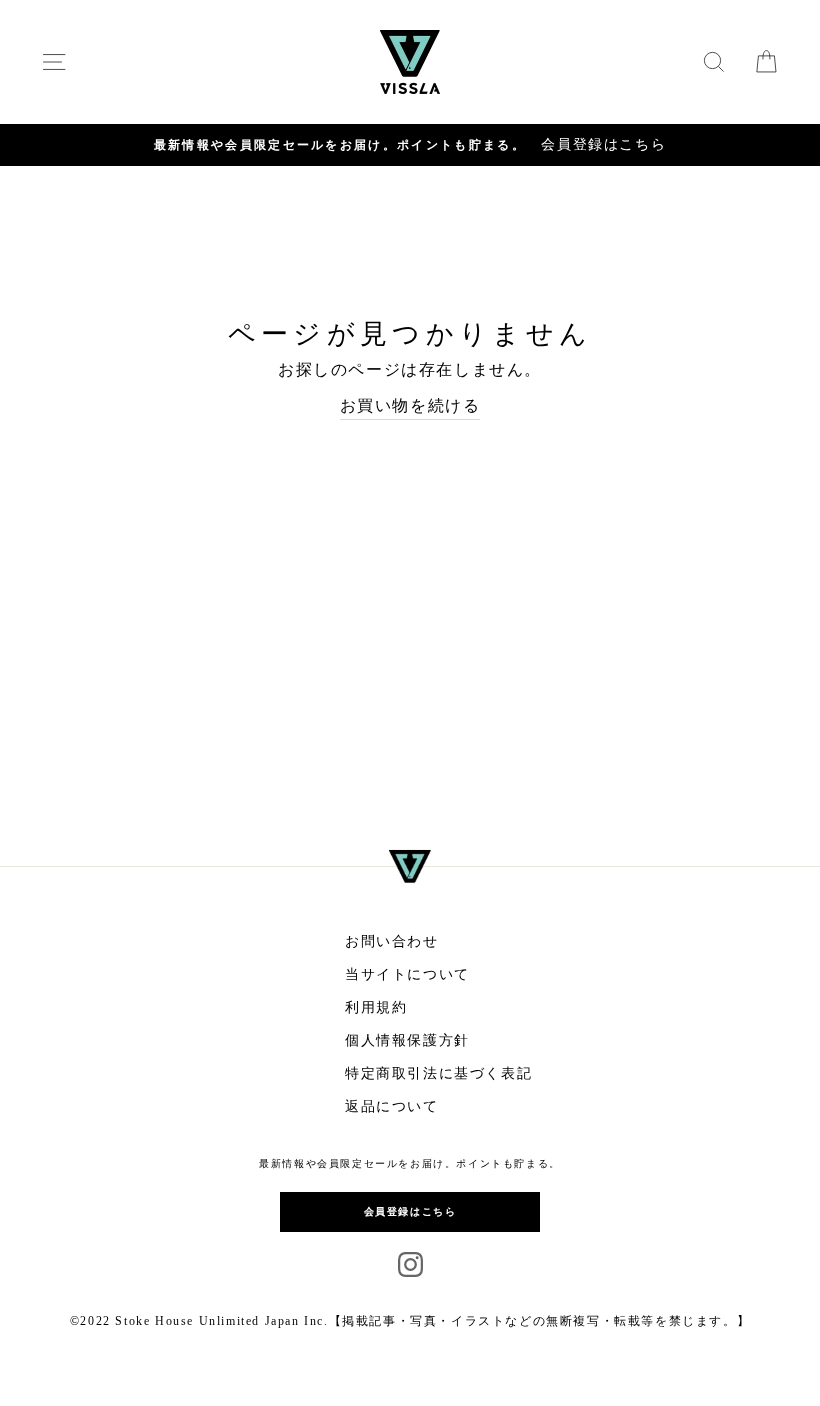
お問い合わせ (392, 941)
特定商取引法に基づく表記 (438, 1073)
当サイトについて (407, 974)
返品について (392, 1106)
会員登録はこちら (410, 1211)
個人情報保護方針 (407, 1040)
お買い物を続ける (410, 405)
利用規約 (376, 1007)
